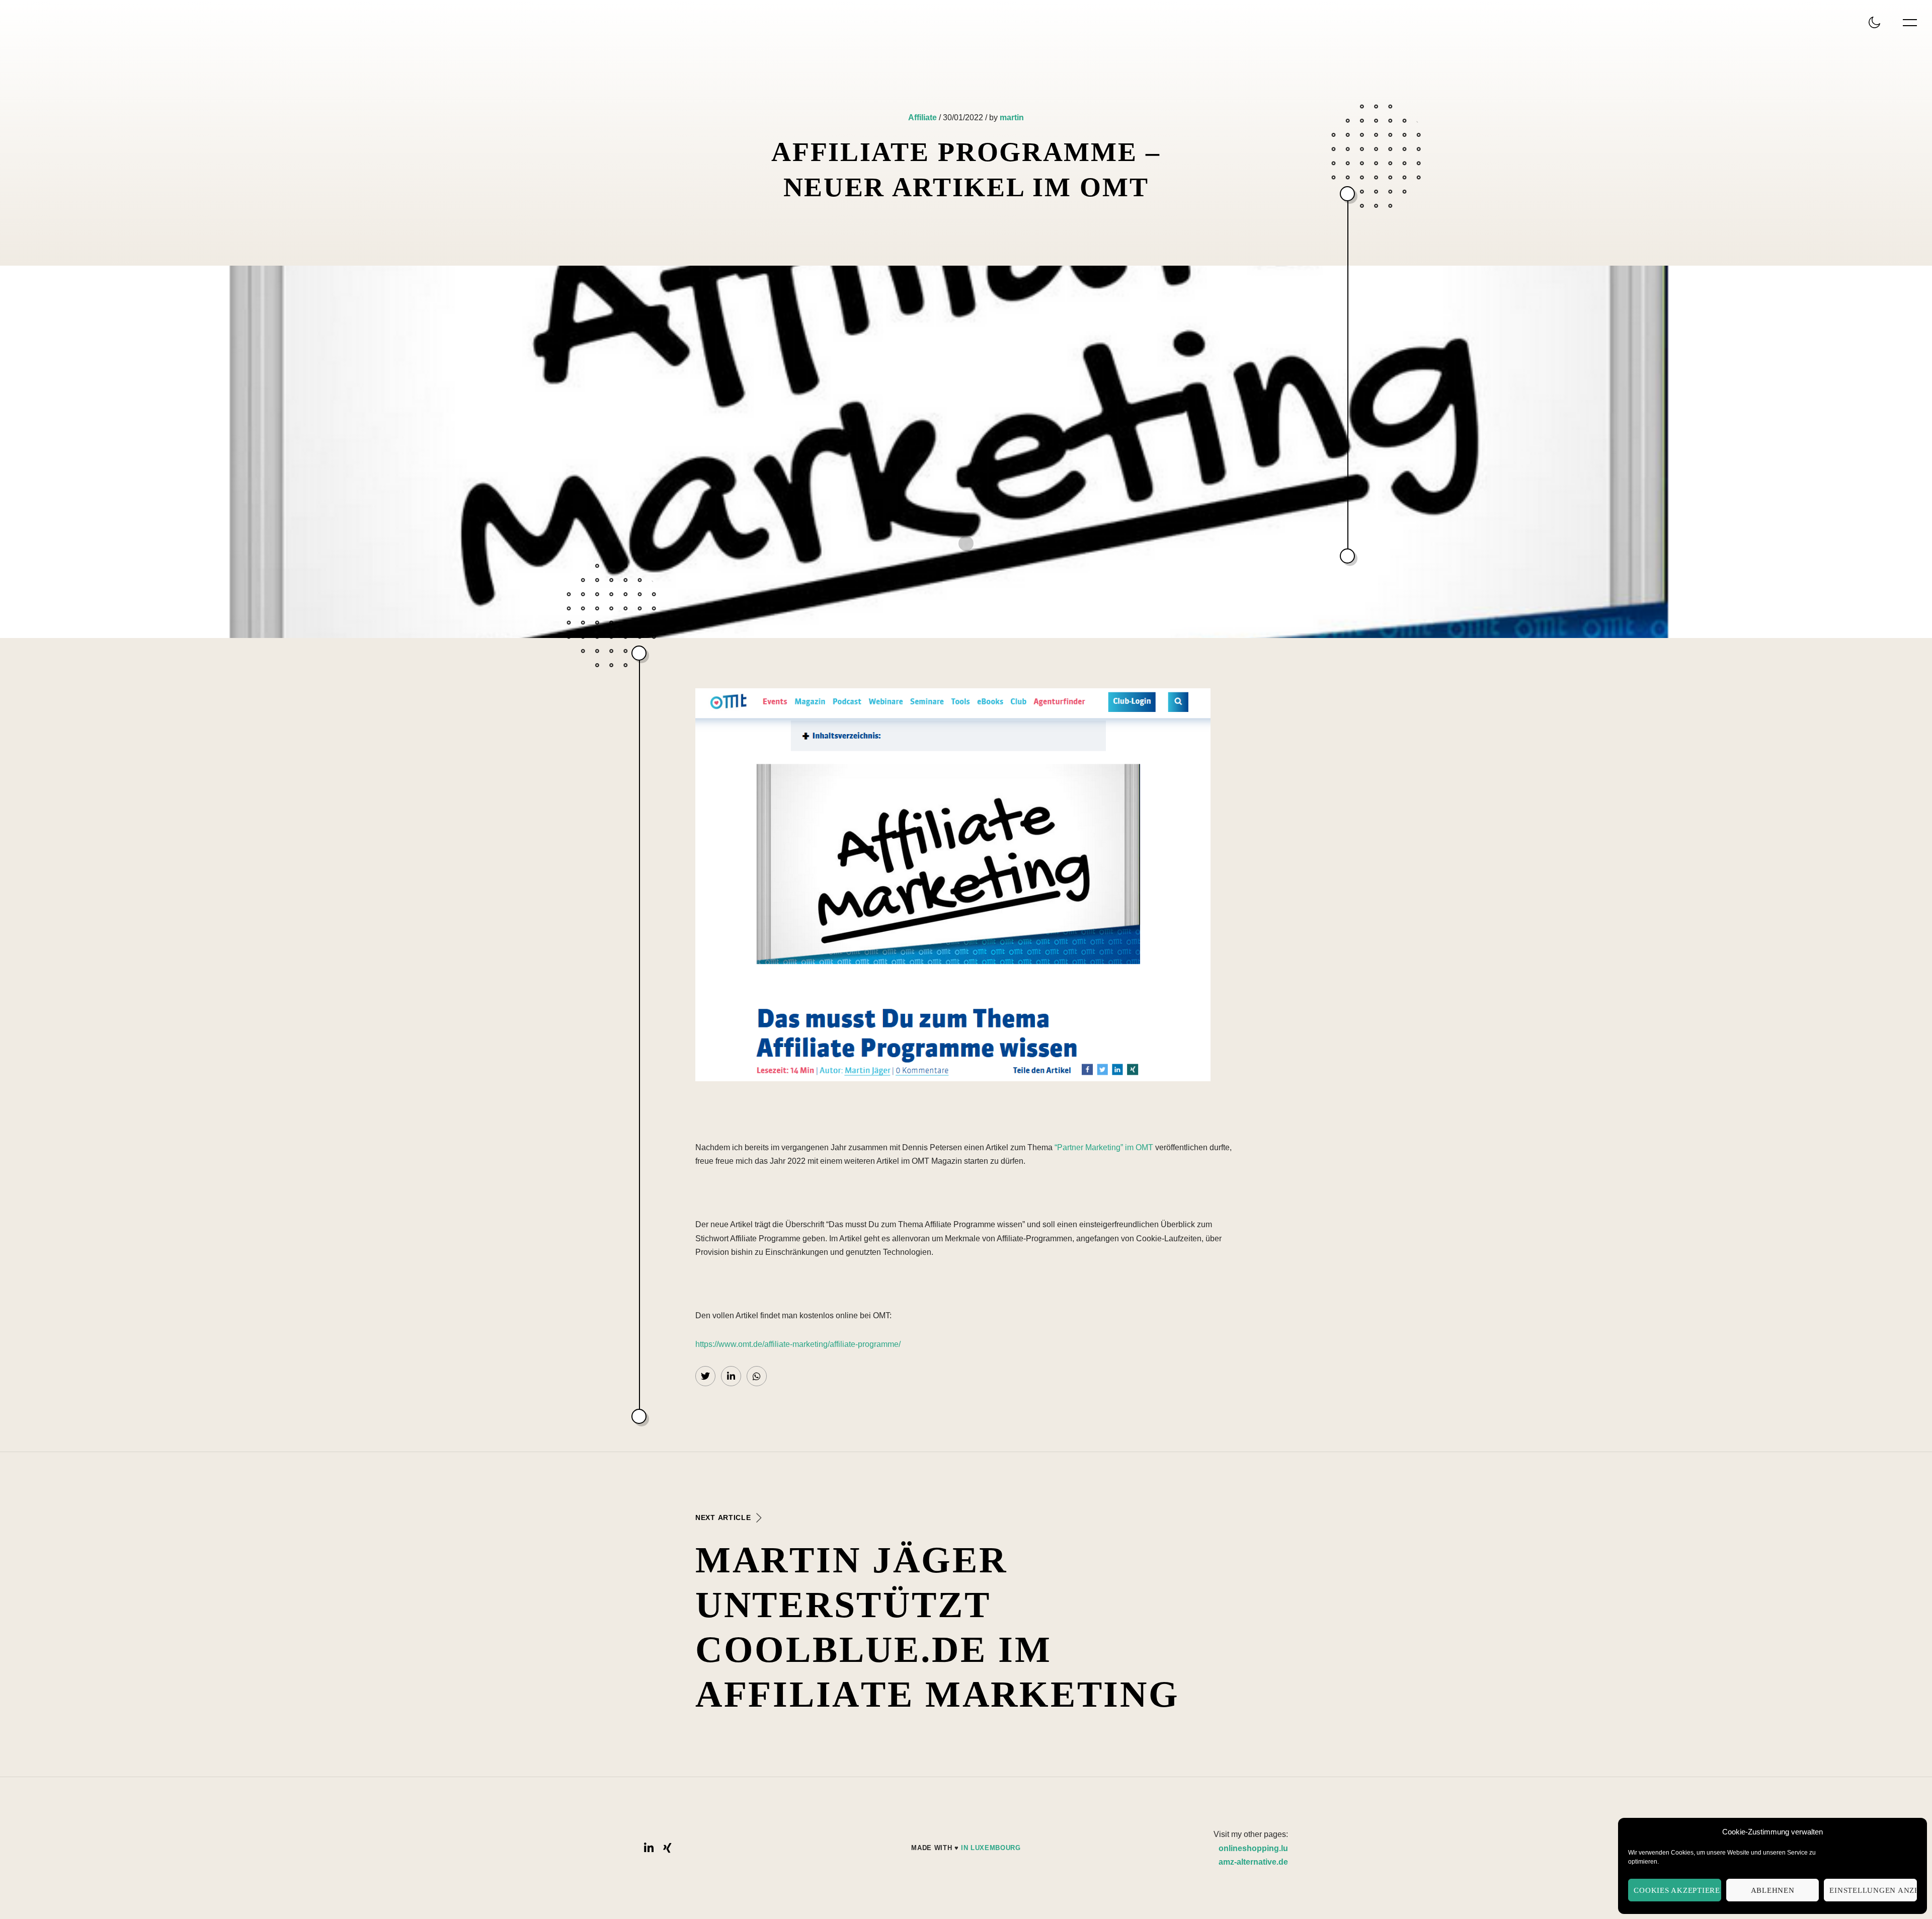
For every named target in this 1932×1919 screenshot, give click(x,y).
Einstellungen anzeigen (1873, 1890)
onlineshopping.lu (1253, 1848)
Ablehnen (1773, 1890)
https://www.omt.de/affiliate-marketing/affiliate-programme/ (798, 1344)
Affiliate (922, 117)
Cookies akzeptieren (1677, 1890)
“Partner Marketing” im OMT (1104, 1147)
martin (1012, 117)
